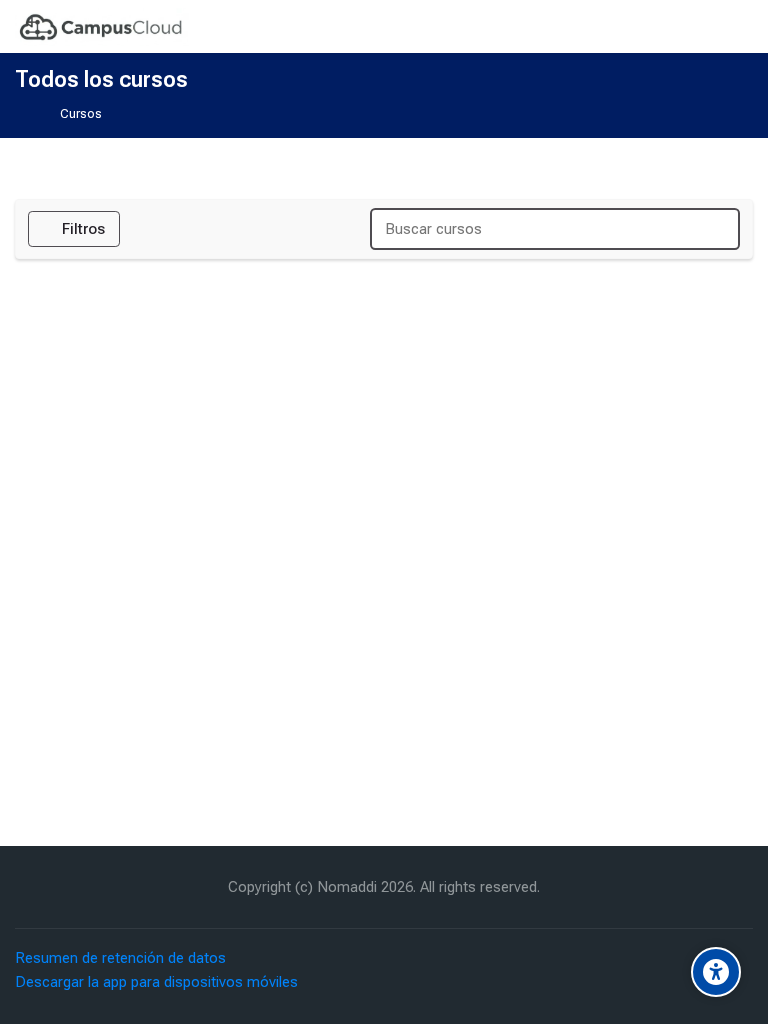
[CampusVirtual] (102, 27)
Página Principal (28, 114)
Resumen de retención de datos (120, 958)
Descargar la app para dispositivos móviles (156, 982)
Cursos (81, 114)
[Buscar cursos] (715, 229)
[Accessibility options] (716, 972)
